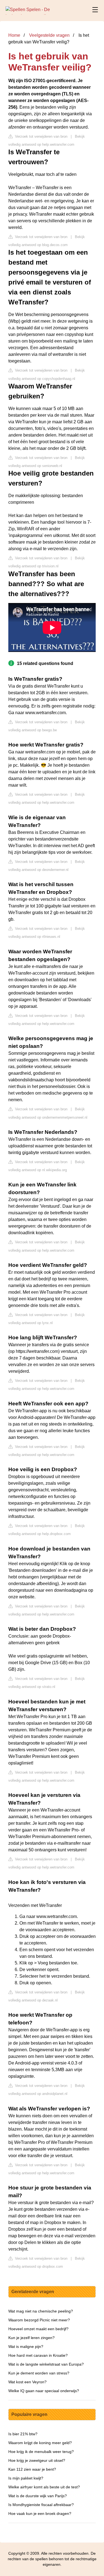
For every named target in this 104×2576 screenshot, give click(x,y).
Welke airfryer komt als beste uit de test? (44, 2487)
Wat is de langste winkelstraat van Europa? (46, 2364)
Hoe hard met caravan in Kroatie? (38, 2355)
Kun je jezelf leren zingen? (31, 2338)
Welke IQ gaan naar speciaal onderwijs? (44, 2391)
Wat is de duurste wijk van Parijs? (38, 2496)
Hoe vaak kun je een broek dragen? (40, 2514)
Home (14, 35)
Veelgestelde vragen (49, 35)
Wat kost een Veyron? (27, 2382)
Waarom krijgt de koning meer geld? (40, 2443)
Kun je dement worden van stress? (39, 2373)
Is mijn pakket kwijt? (26, 2478)
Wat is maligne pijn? (26, 2347)
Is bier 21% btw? (23, 2434)
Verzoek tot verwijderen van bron (41, 136)
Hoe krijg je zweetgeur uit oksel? (37, 2460)
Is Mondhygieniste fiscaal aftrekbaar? (41, 2505)
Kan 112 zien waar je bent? (32, 2469)
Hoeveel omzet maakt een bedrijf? (38, 2329)
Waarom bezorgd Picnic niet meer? (39, 2320)
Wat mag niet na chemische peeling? (41, 2311)
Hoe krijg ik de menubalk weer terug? (41, 2452)
